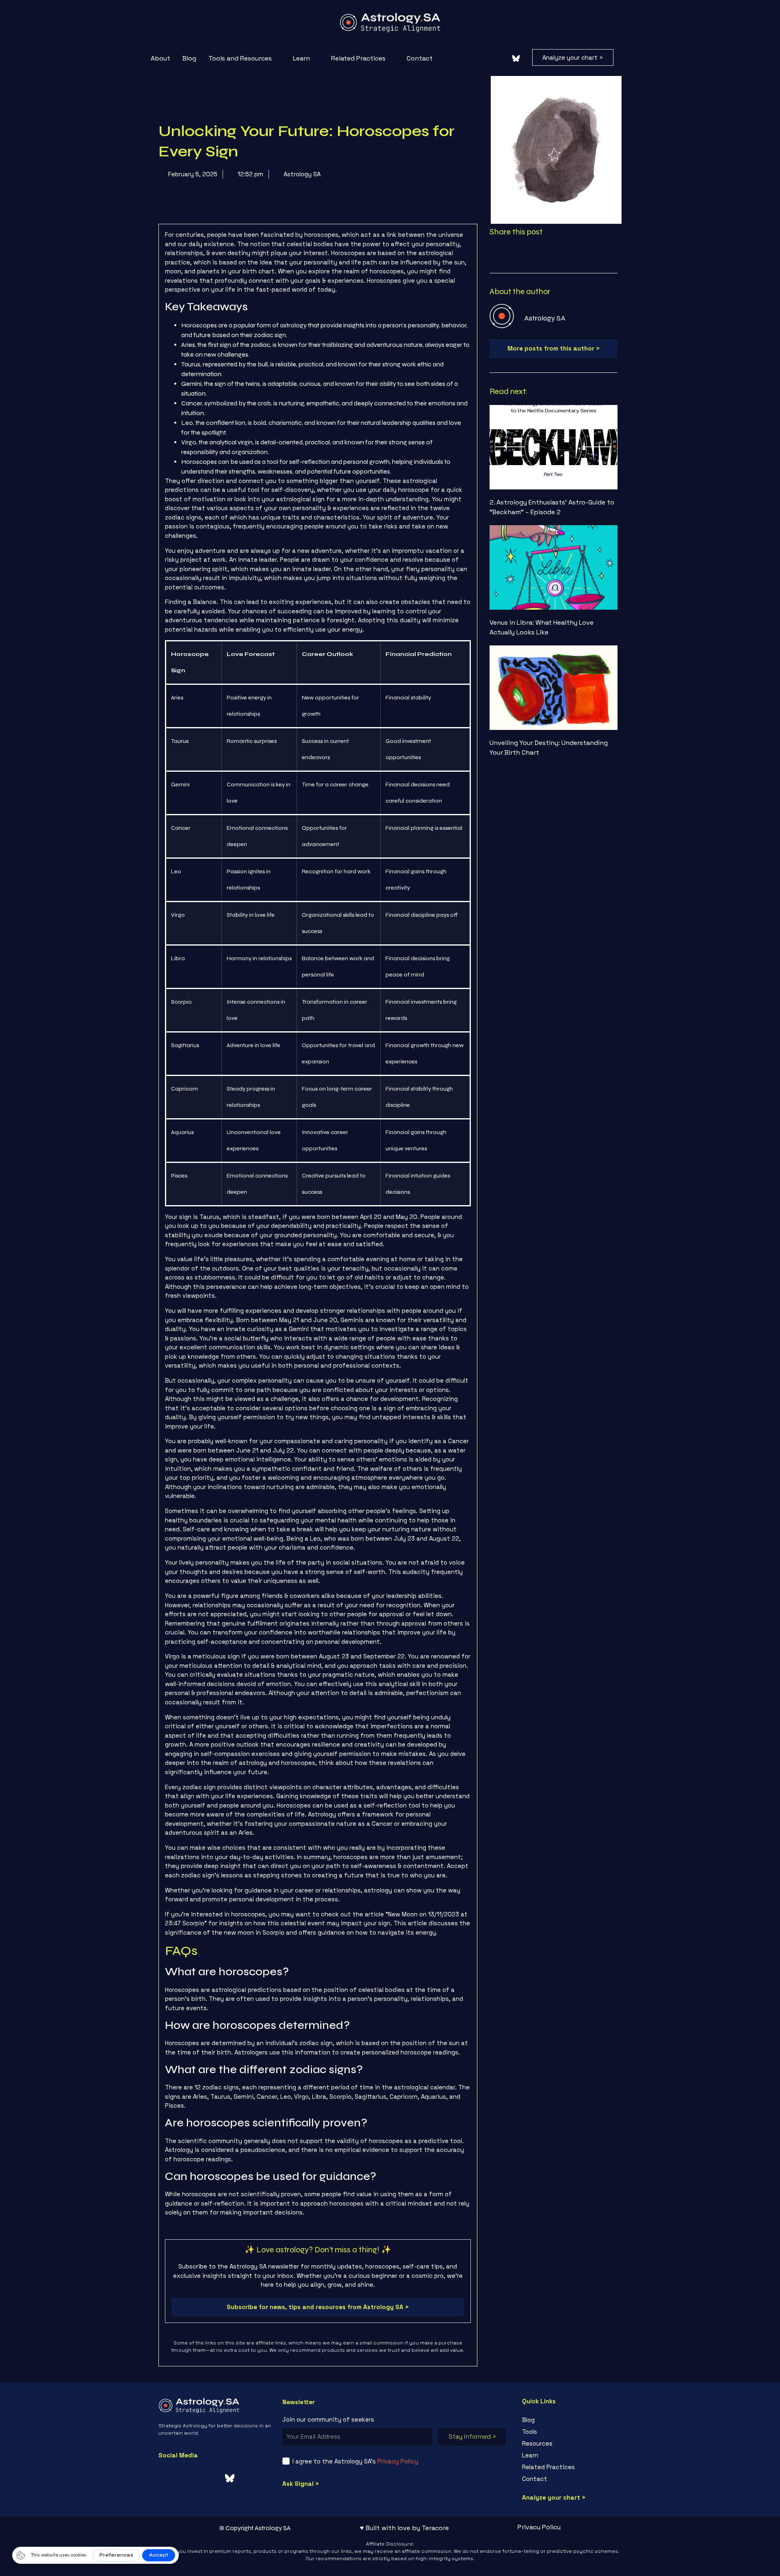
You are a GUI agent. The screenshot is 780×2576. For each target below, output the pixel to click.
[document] (390, 2522)
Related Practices (358, 13)
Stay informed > (472, 2329)
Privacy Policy (398, 2354)
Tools (530, 2324)
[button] (629, 14)
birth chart (259, 163)
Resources (537, 2336)
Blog (189, 13)
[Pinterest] (496, 13)
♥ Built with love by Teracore (404, 2420)
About (160, 13)
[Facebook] (455, 13)
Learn (301, 13)
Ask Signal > (301, 2376)
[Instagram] (475, 13)
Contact (420, 13)
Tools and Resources (240, 13)
